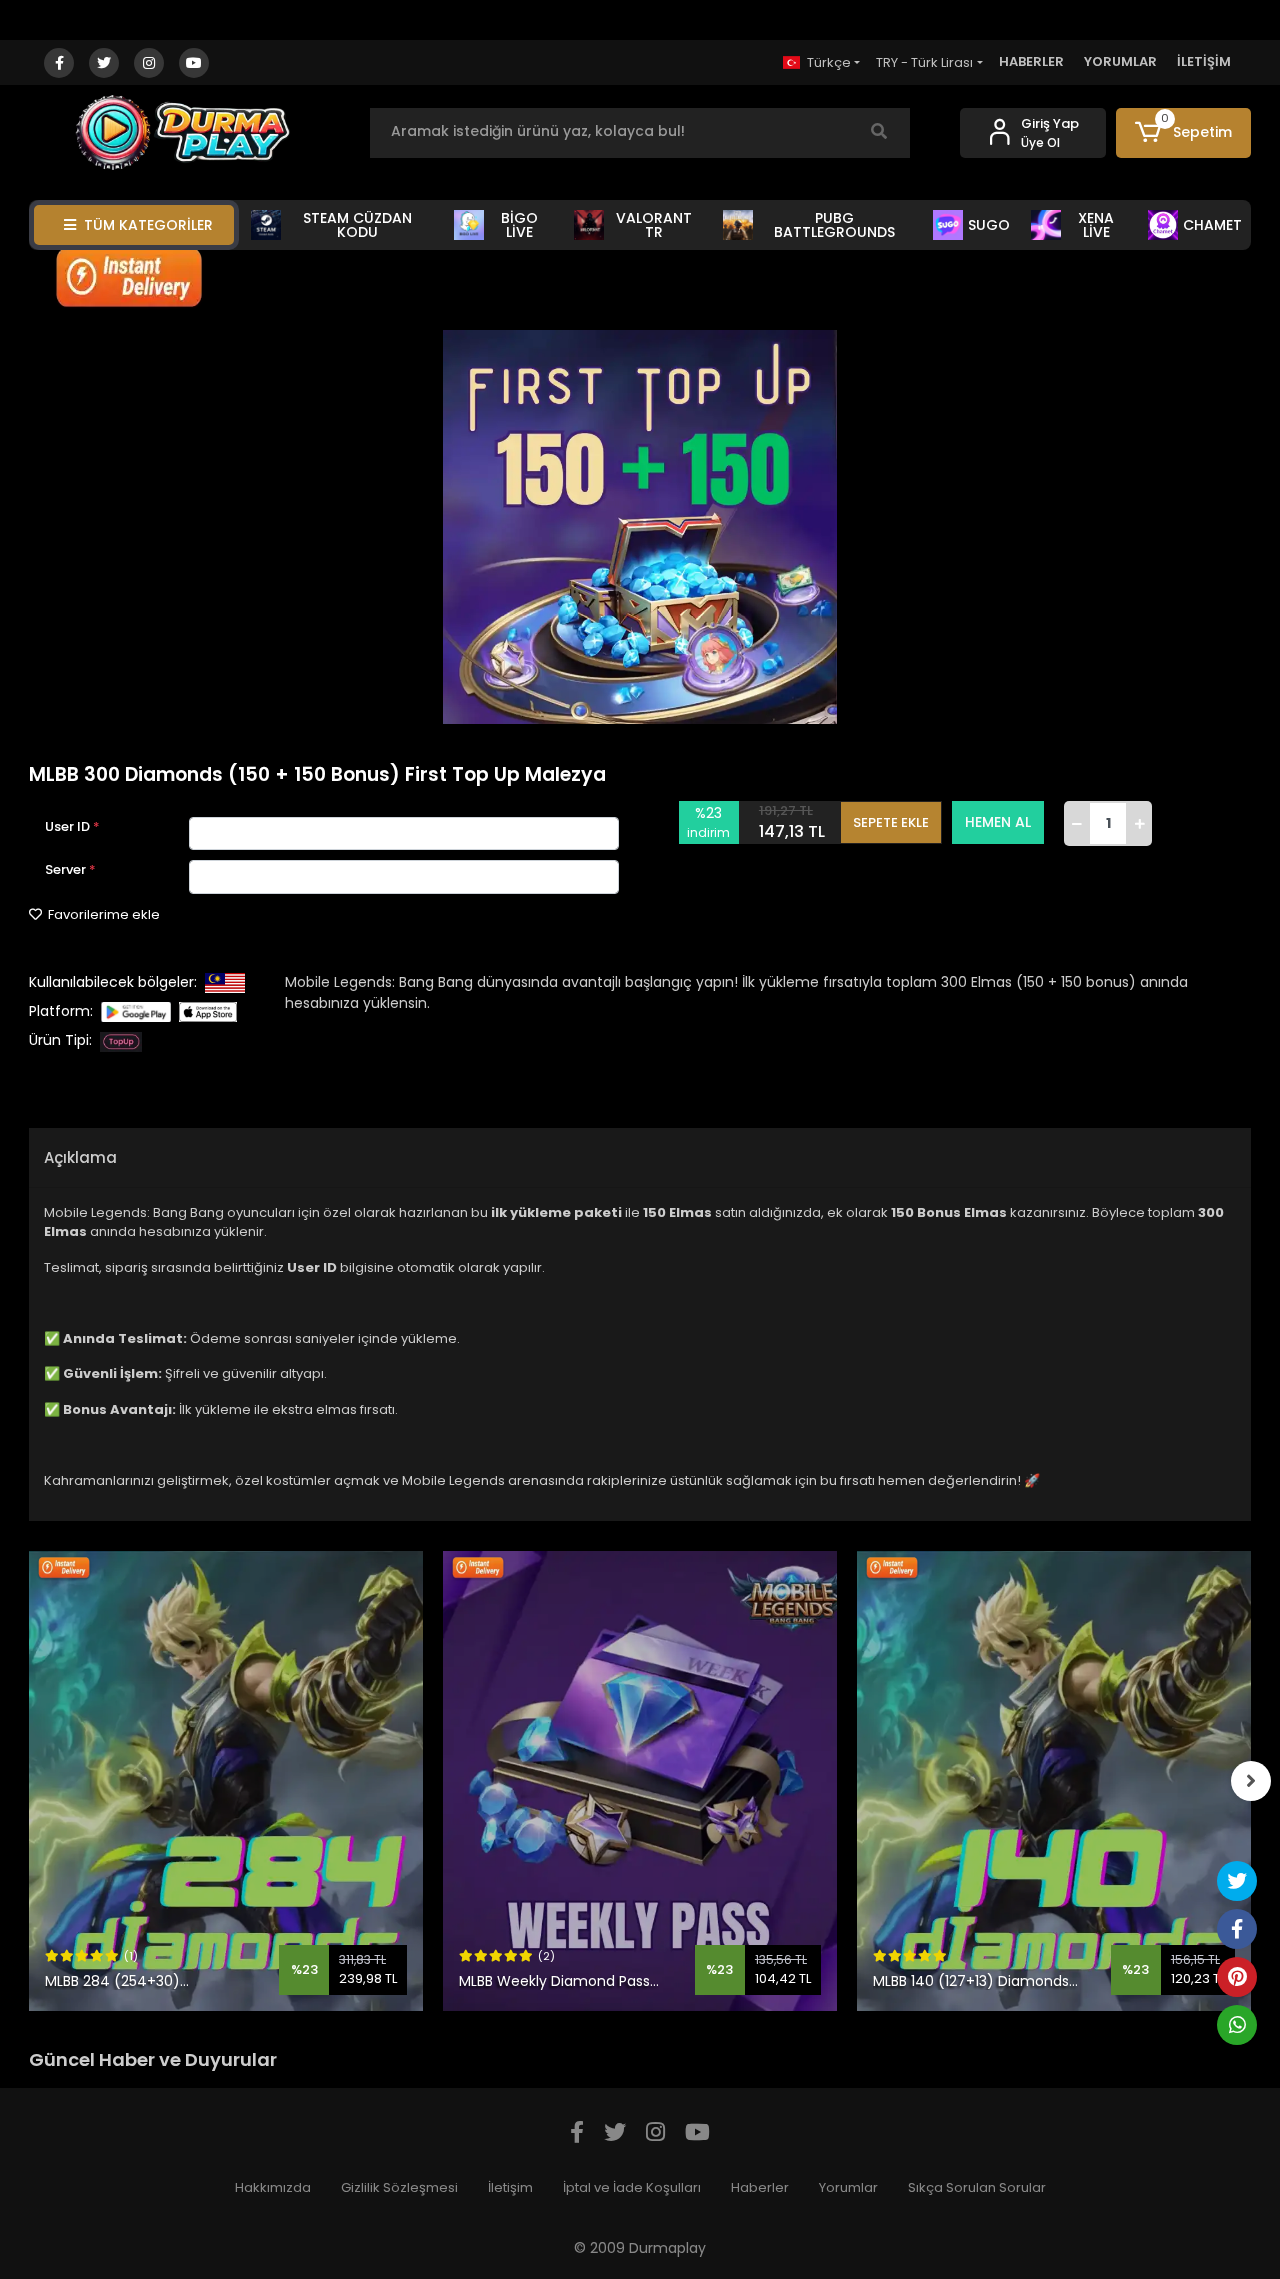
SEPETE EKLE (891, 822)
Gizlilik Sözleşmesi (399, 2187)
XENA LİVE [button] (1096, 225)
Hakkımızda (273, 2187)
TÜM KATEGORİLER (148, 225)
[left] (29, 1781)
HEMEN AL (998, 822)
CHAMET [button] (1212, 225)
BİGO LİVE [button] (519, 225)
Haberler (760, 2187)
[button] (1183, 133)
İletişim (510, 2187)
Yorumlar (848, 2187)
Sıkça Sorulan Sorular (977, 2187)
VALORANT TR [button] (654, 225)
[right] (1251, 1781)
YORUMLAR (1120, 61)
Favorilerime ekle (102, 914)
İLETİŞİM (1204, 61)
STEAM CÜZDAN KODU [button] (357, 225)
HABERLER (1031, 61)
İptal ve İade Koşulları (632, 2187)
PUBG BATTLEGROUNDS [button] (834, 225)
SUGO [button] (989, 225)
